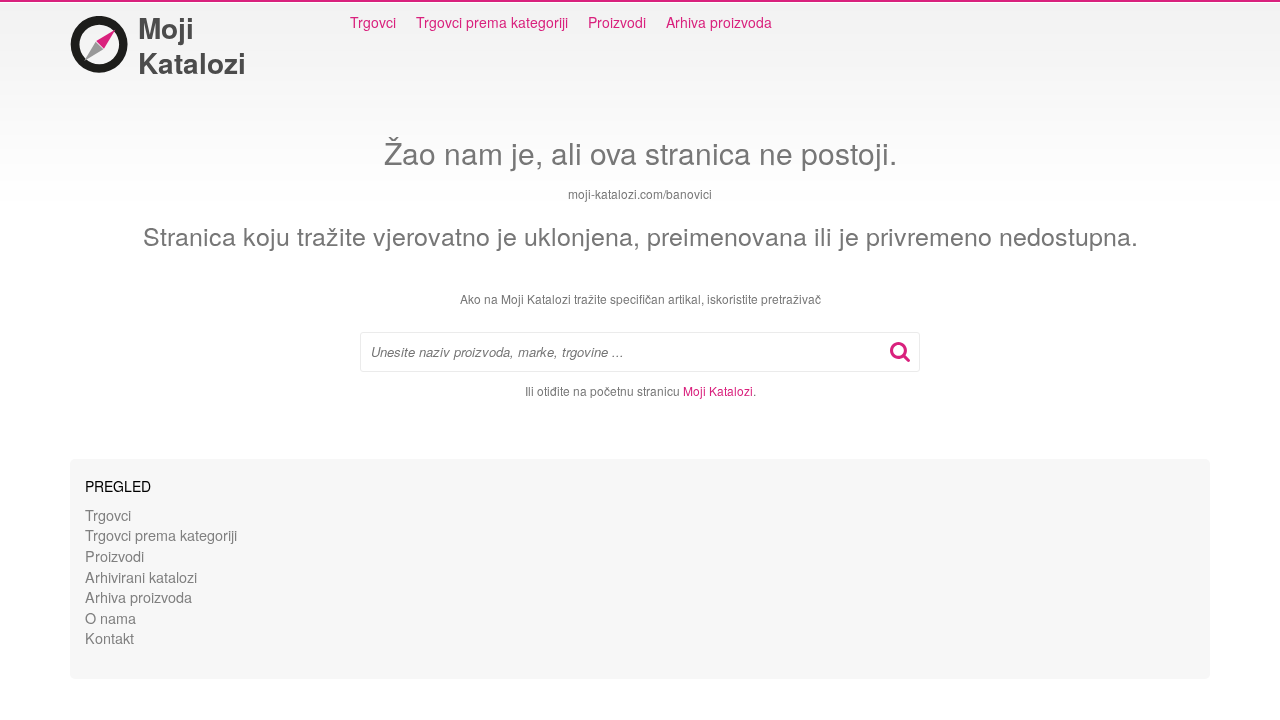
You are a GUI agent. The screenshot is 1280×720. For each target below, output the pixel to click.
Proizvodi (617, 22)
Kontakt (109, 637)
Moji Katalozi (192, 45)
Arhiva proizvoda (719, 22)
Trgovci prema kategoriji (492, 22)
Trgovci (373, 22)
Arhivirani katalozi (141, 576)
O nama (110, 617)
